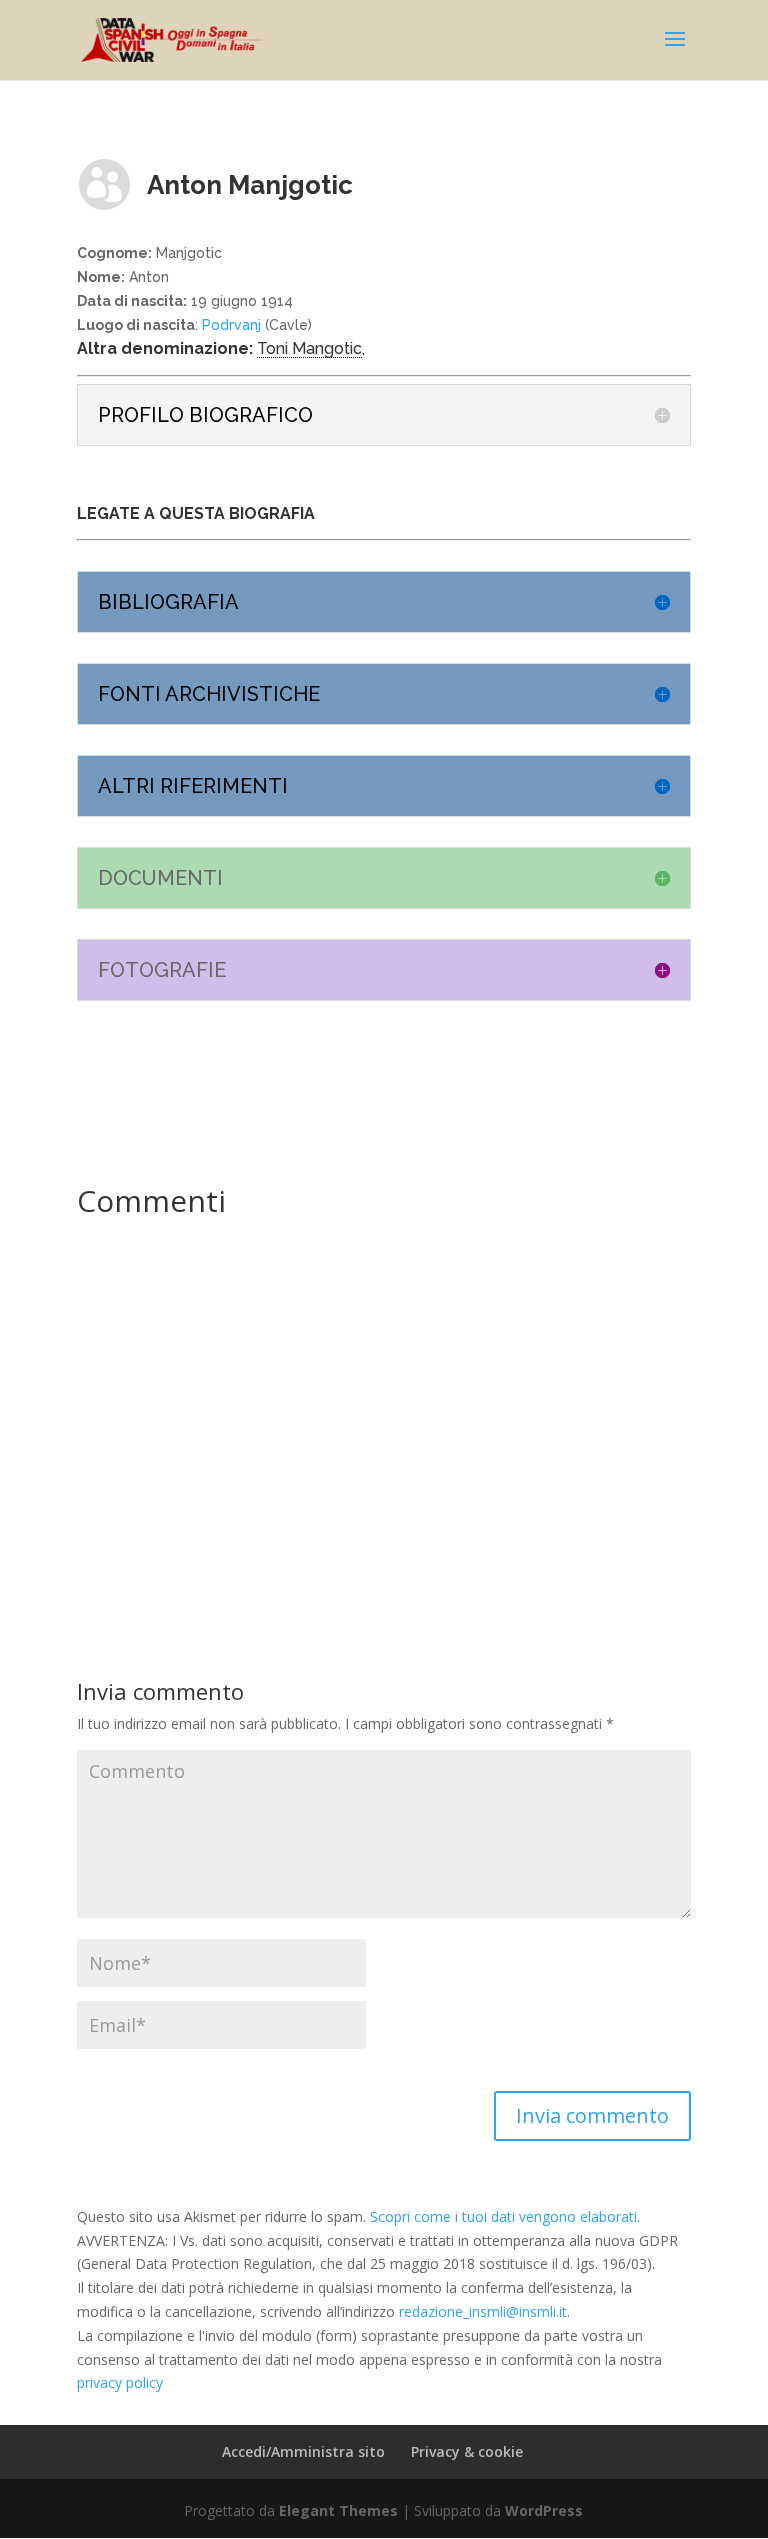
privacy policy (120, 2382)
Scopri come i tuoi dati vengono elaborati (503, 2216)
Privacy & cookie (467, 2451)
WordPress (544, 2510)
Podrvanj (231, 325)
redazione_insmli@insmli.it (483, 2311)
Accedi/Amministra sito (303, 2451)
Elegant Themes (338, 2510)
